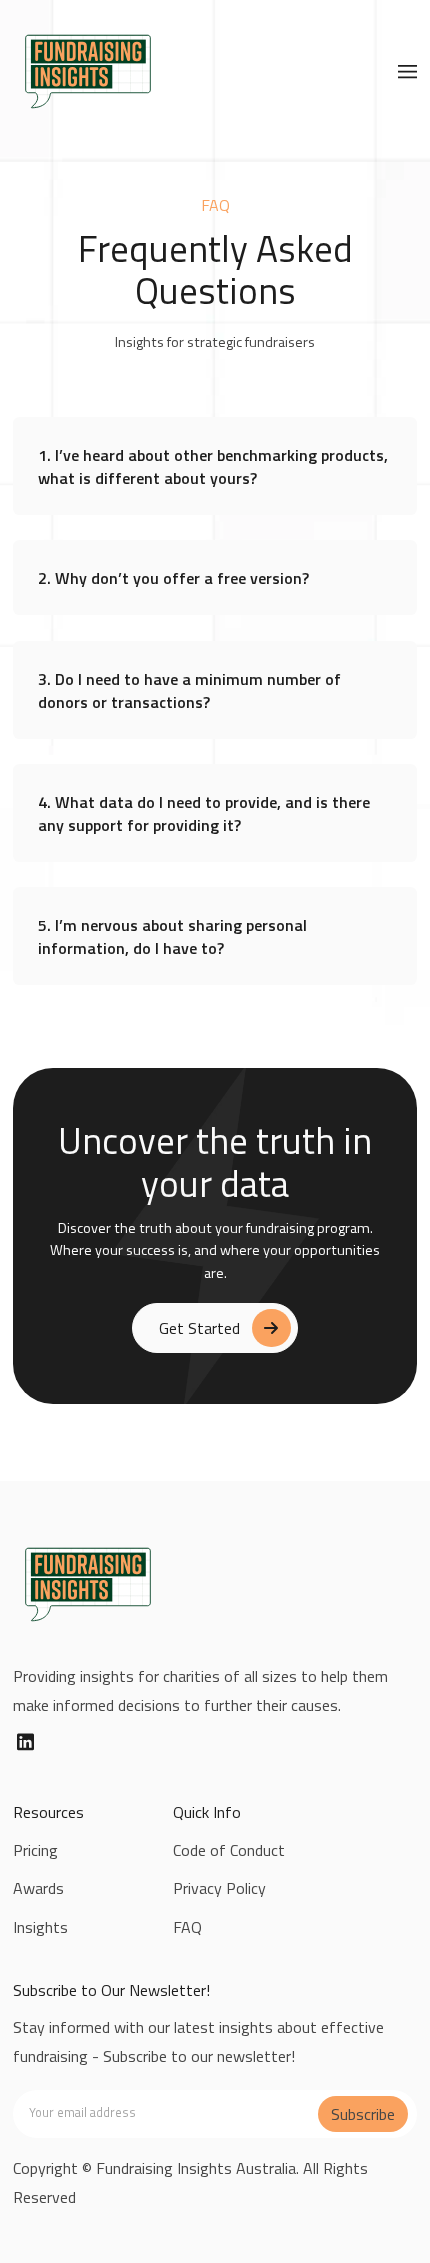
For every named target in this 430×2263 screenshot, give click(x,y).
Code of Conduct (229, 1850)
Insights (40, 1927)
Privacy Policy (219, 1888)
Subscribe (363, 2114)
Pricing (35, 1850)
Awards (38, 1888)
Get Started (199, 1328)
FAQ (187, 1927)
